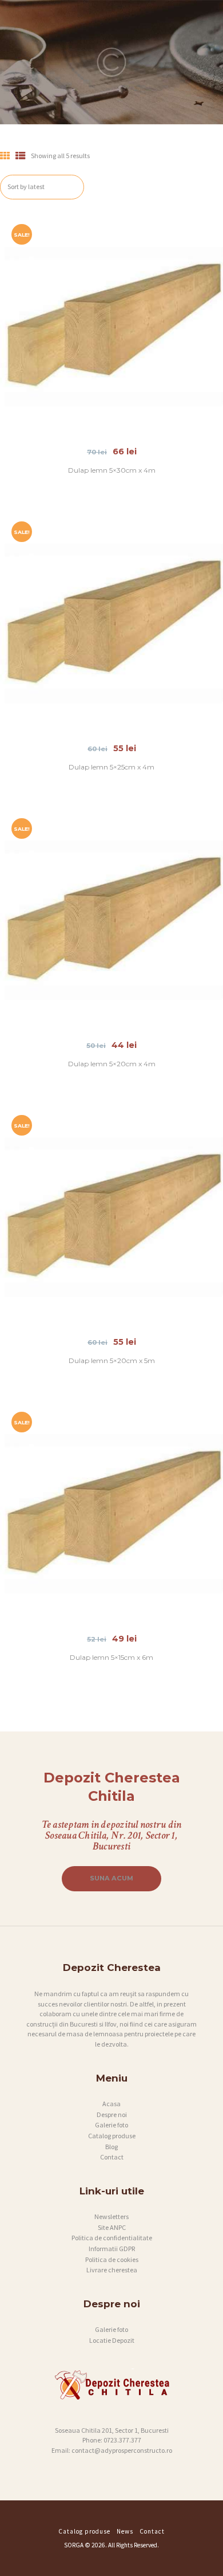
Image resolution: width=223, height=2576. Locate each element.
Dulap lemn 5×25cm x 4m (111, 767)
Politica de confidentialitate (112, 2238)
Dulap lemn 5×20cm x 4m (112, 1064)
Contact (112, 2157)
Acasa (111, 2104)
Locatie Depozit (112, 2340)
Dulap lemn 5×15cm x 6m (111, 1657)
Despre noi (112, 2114)
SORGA (74, 2545)
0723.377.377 (122, 2440)
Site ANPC (112, 2227)
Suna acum (111, 1878)
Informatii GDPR (112, 2249)
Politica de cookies (112, 2259)
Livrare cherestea (112, 2270)
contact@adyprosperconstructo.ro (122, 2450)
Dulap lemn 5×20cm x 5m (112, 1360)
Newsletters (111, 2216)
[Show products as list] (21, 156)
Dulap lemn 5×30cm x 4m (112, 470)
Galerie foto (111, 2125)
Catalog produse (112, 2136)
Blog (111, 2147)
